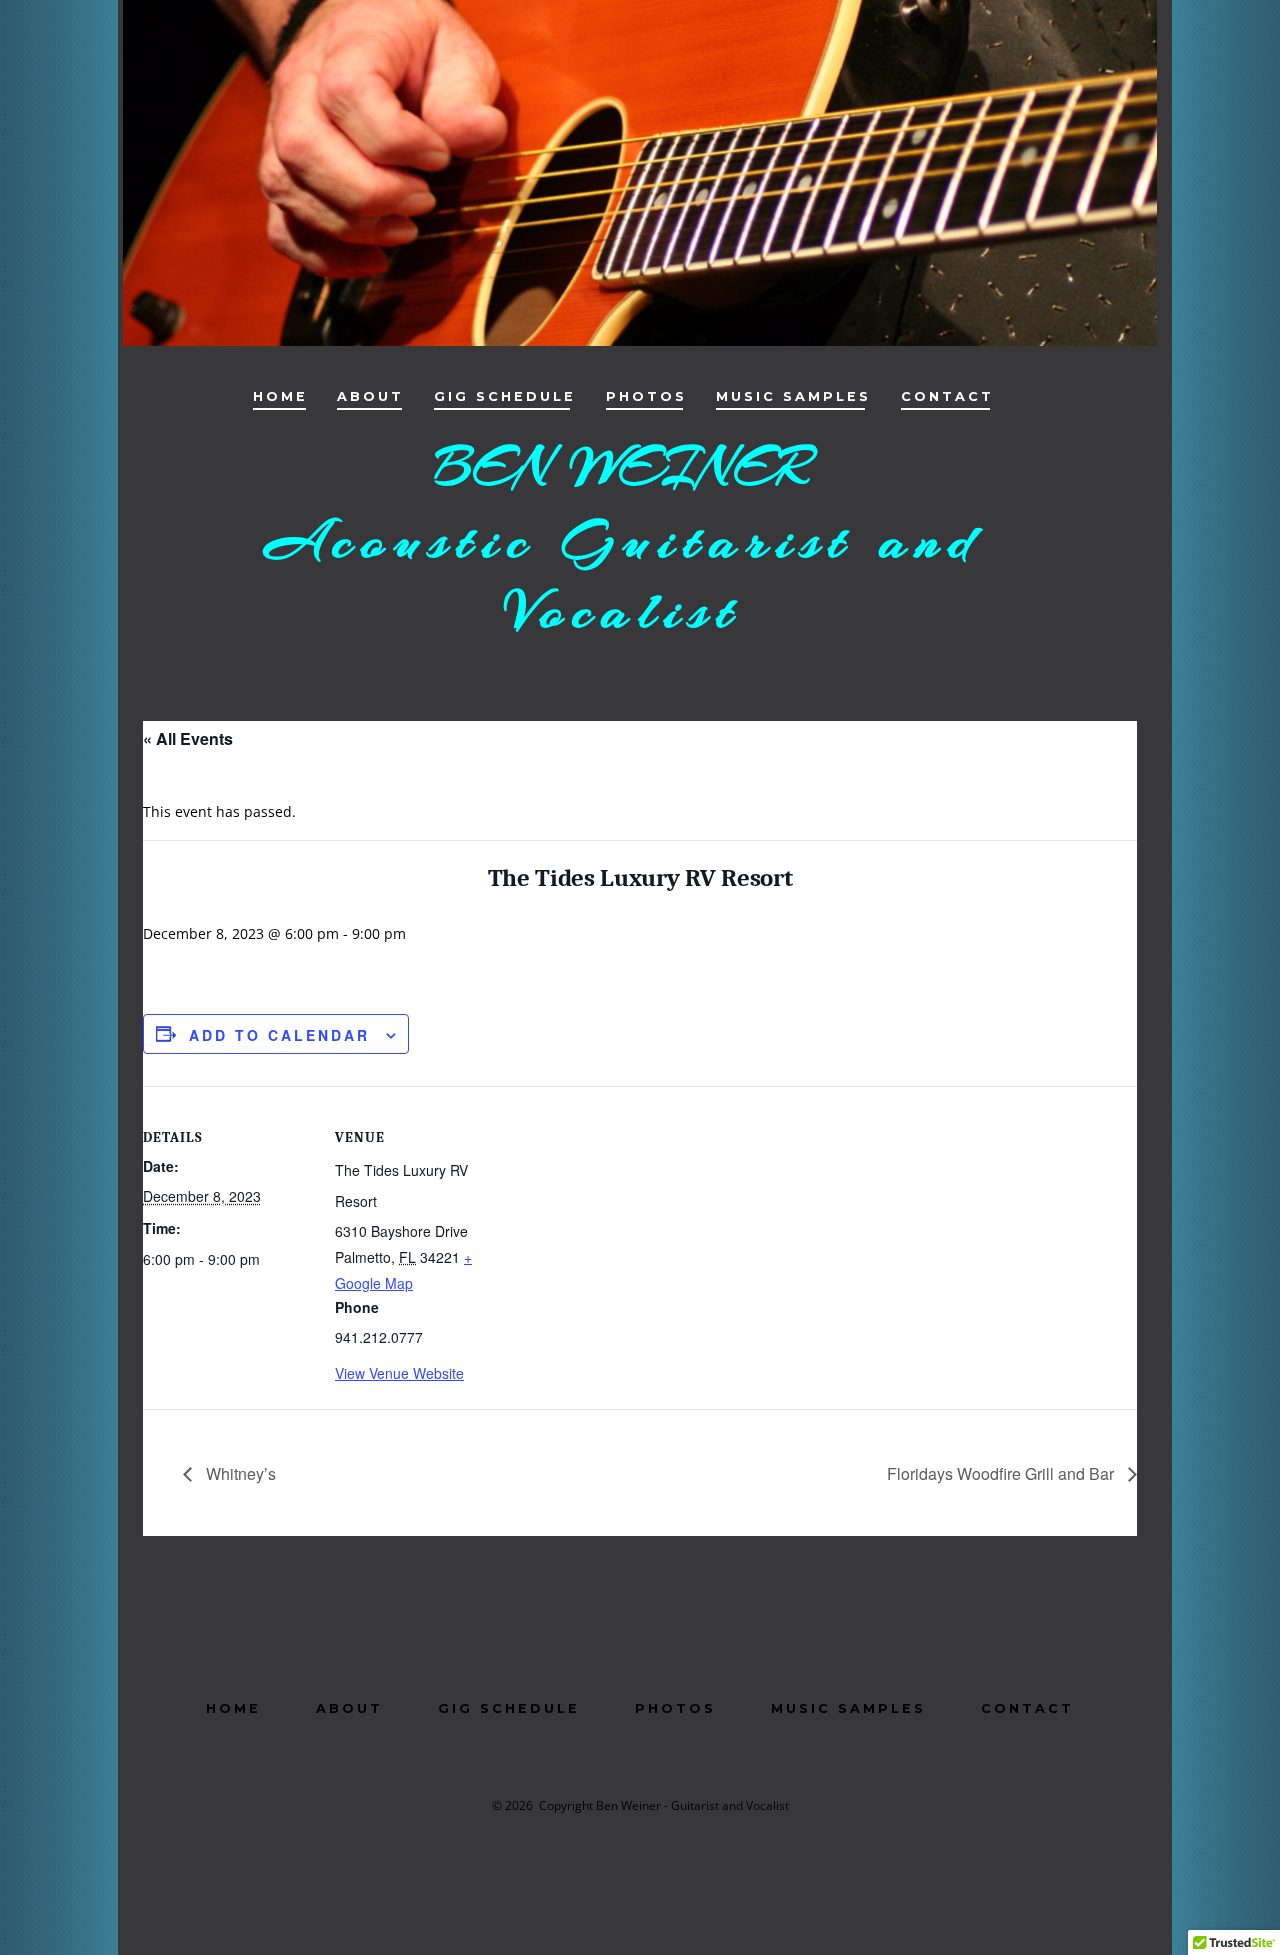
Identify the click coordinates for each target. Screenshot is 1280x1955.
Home (280, 396)
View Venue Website (399, 1373)
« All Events (188, 738)
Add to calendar (279, 1035)
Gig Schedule (505, 396)
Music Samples (793, 396)
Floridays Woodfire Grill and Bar (1002, 1473)
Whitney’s (239, 1473)
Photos (646, 396)
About (370, 396)
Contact (947, 396)
